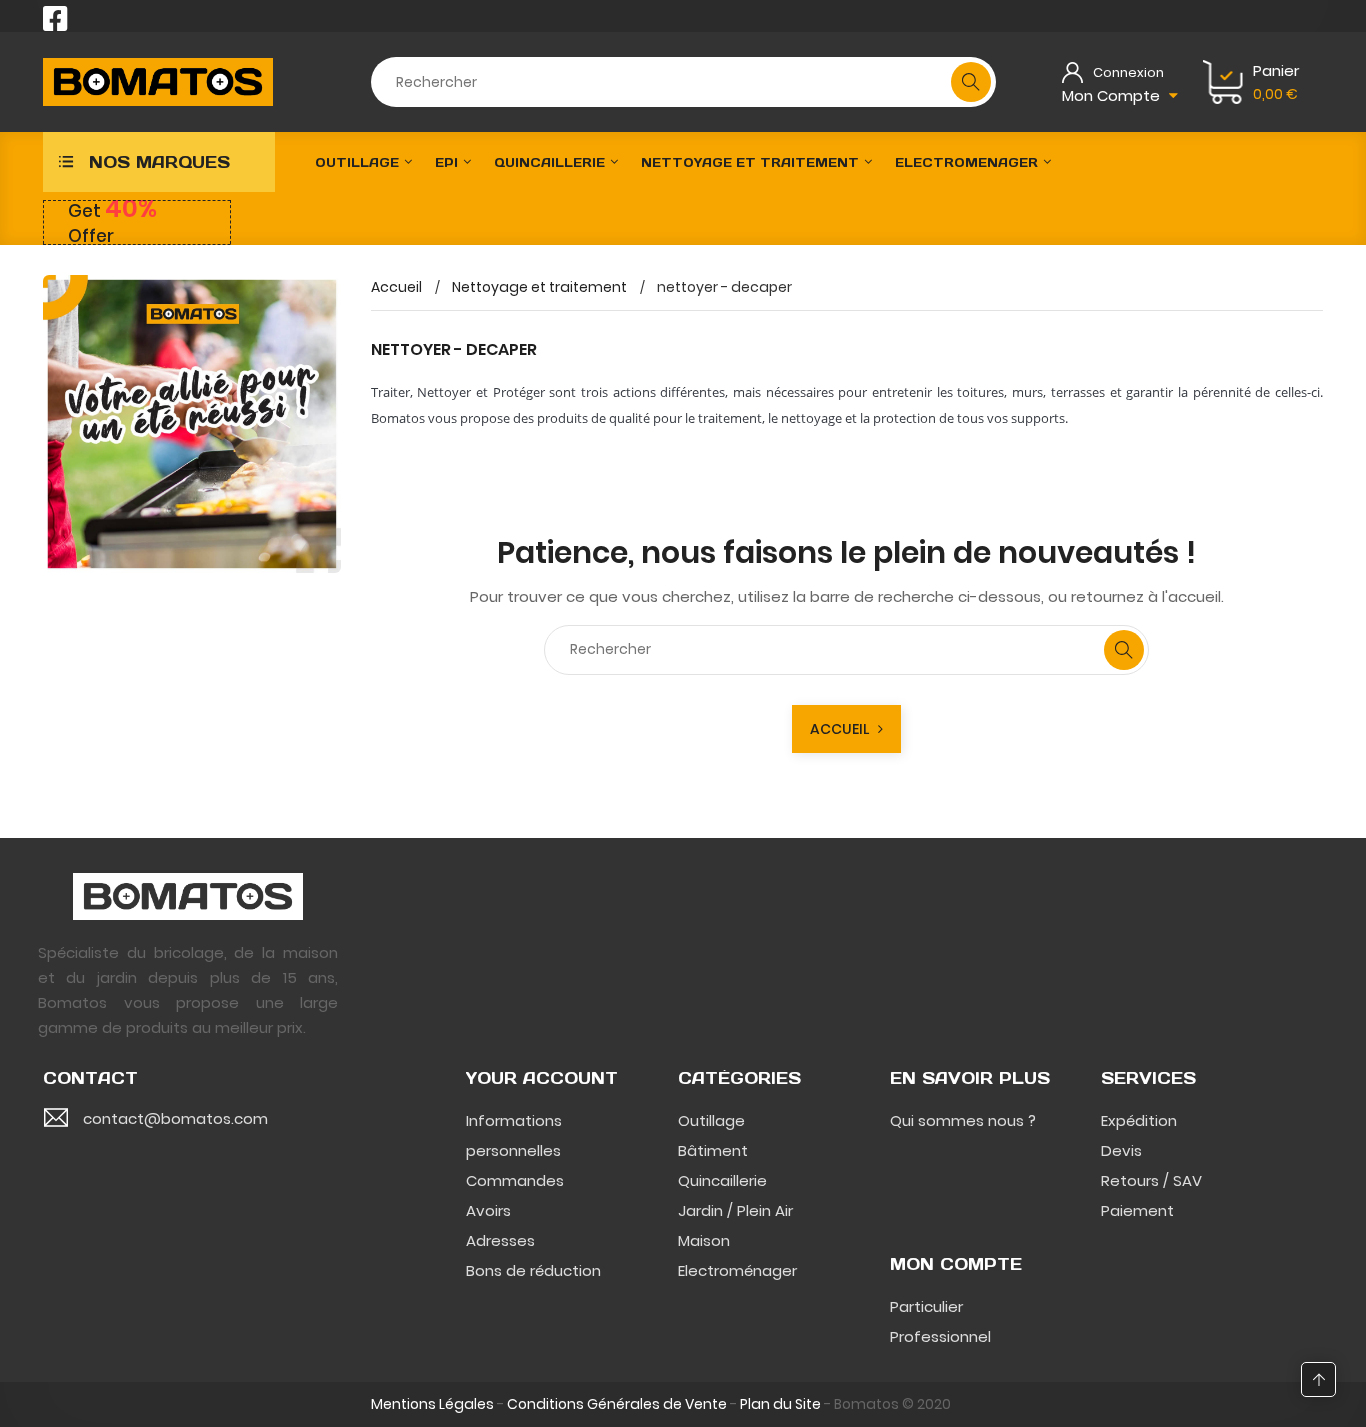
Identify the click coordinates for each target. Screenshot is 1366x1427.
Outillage (711, 1120)
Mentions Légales (432, 1404)
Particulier (926, 1306)
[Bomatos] (188, 895)
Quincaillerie (722, 1180)
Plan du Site (780, 1404)
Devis (1121, 1150)
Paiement (1137, 1210)
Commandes (515, 1180)
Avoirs (488, 1210)
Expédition (1139, 1120)
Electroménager (737, 1270)
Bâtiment (713, 1150)
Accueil (844, 729)
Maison (704, 1240)
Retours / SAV (1151, 1180)
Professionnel (940, 1336)
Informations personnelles (514, 1135)
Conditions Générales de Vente (617, 1404)
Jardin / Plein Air (735, 1210)
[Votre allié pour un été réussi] (192, 424)
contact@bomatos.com (175, 1118)
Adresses (500, 1240)
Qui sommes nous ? (963, 1120)
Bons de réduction (533, 1270)
